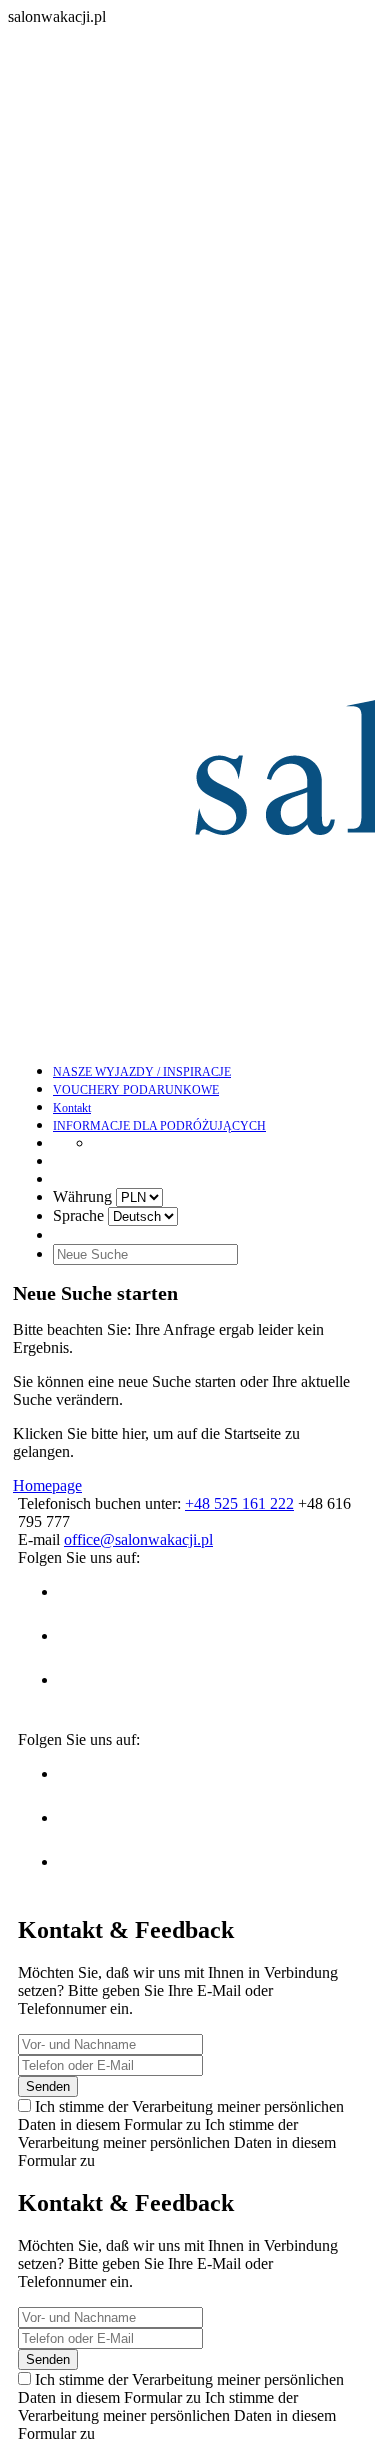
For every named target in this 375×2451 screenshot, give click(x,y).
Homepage (47, 1485)
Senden (48, 2086)
